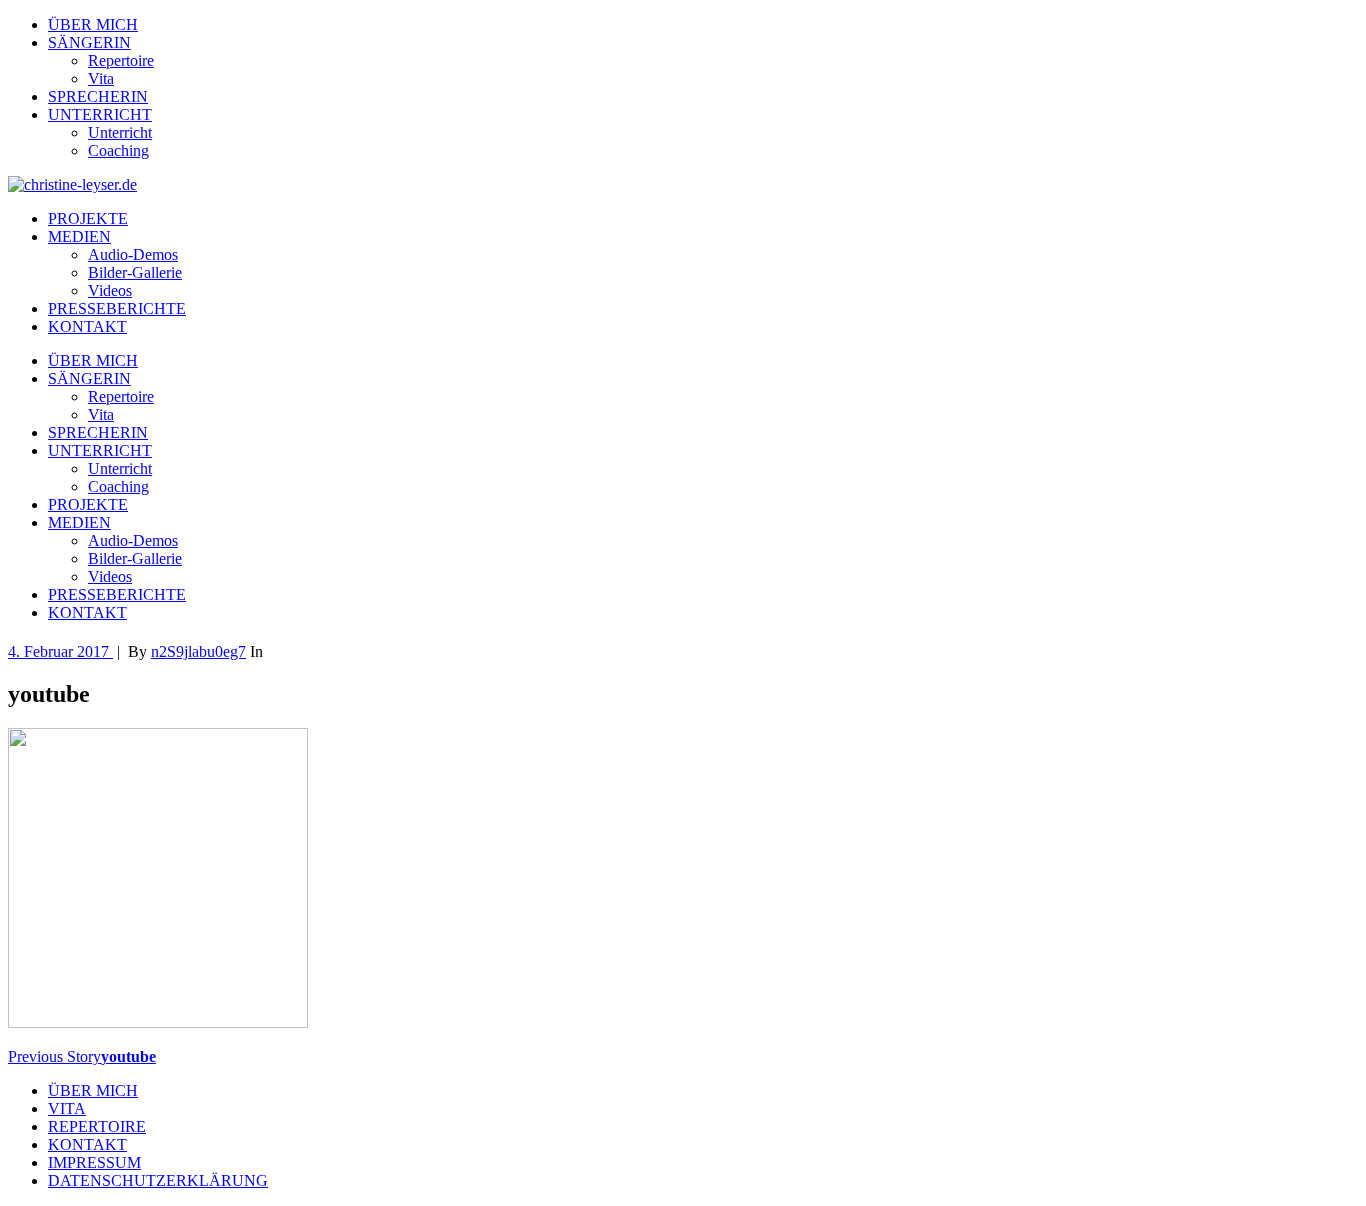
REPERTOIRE (97, 1126)
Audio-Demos (133, 254)
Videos (110, 290)
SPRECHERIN (98, 96)
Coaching (118, 150)
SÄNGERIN (89, 42)
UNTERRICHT (100, 114)
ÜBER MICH (93, 24)
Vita (101, 78)
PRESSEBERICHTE (117, 308)
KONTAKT (87, 326)
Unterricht (120, 132)
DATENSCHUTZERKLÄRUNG (158, 1180)
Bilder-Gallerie (135, 272)
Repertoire (121, 60)
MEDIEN (79, 236)
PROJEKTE (88, 218)
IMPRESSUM (94, 1162)
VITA (67, 1108)
